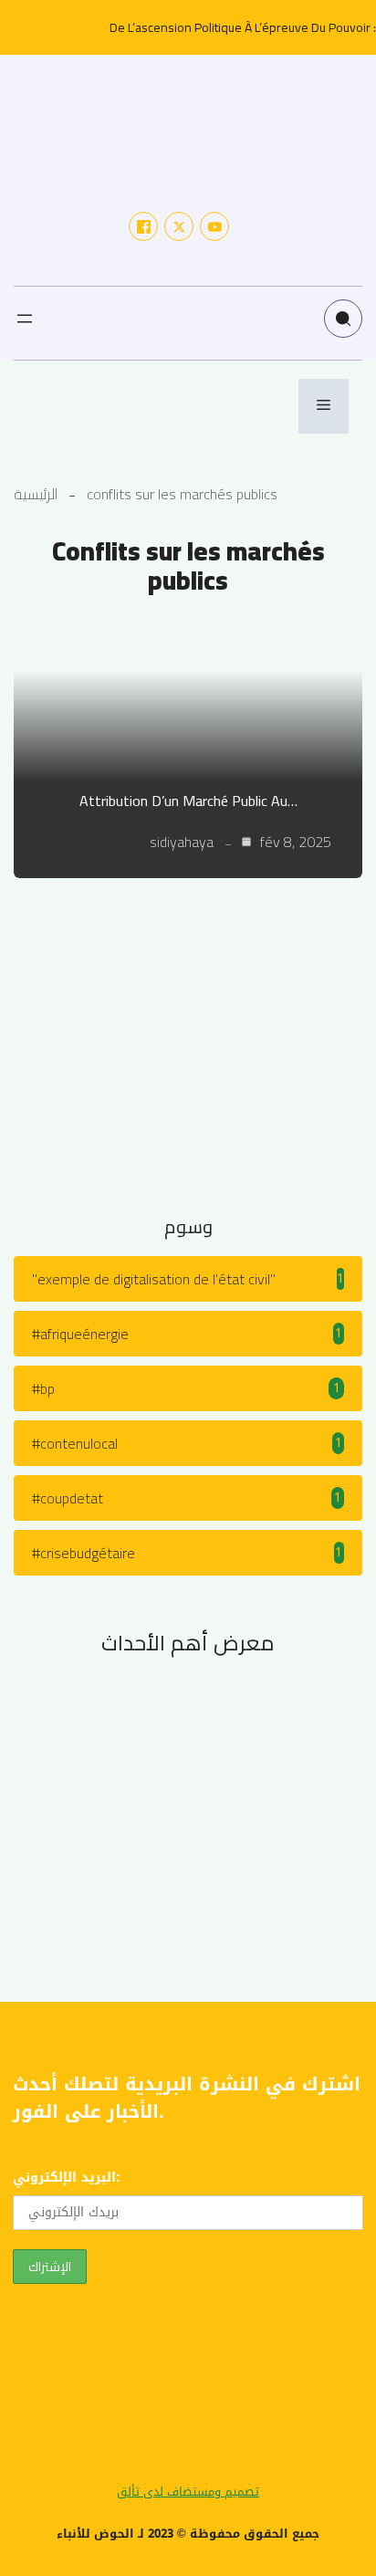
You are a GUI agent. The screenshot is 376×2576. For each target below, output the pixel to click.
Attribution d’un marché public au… (188, 801)
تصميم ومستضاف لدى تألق (188, 2492)
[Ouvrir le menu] (25, 319)
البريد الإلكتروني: (67, 2178)
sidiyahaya (182, 842)
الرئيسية (36, 494)
